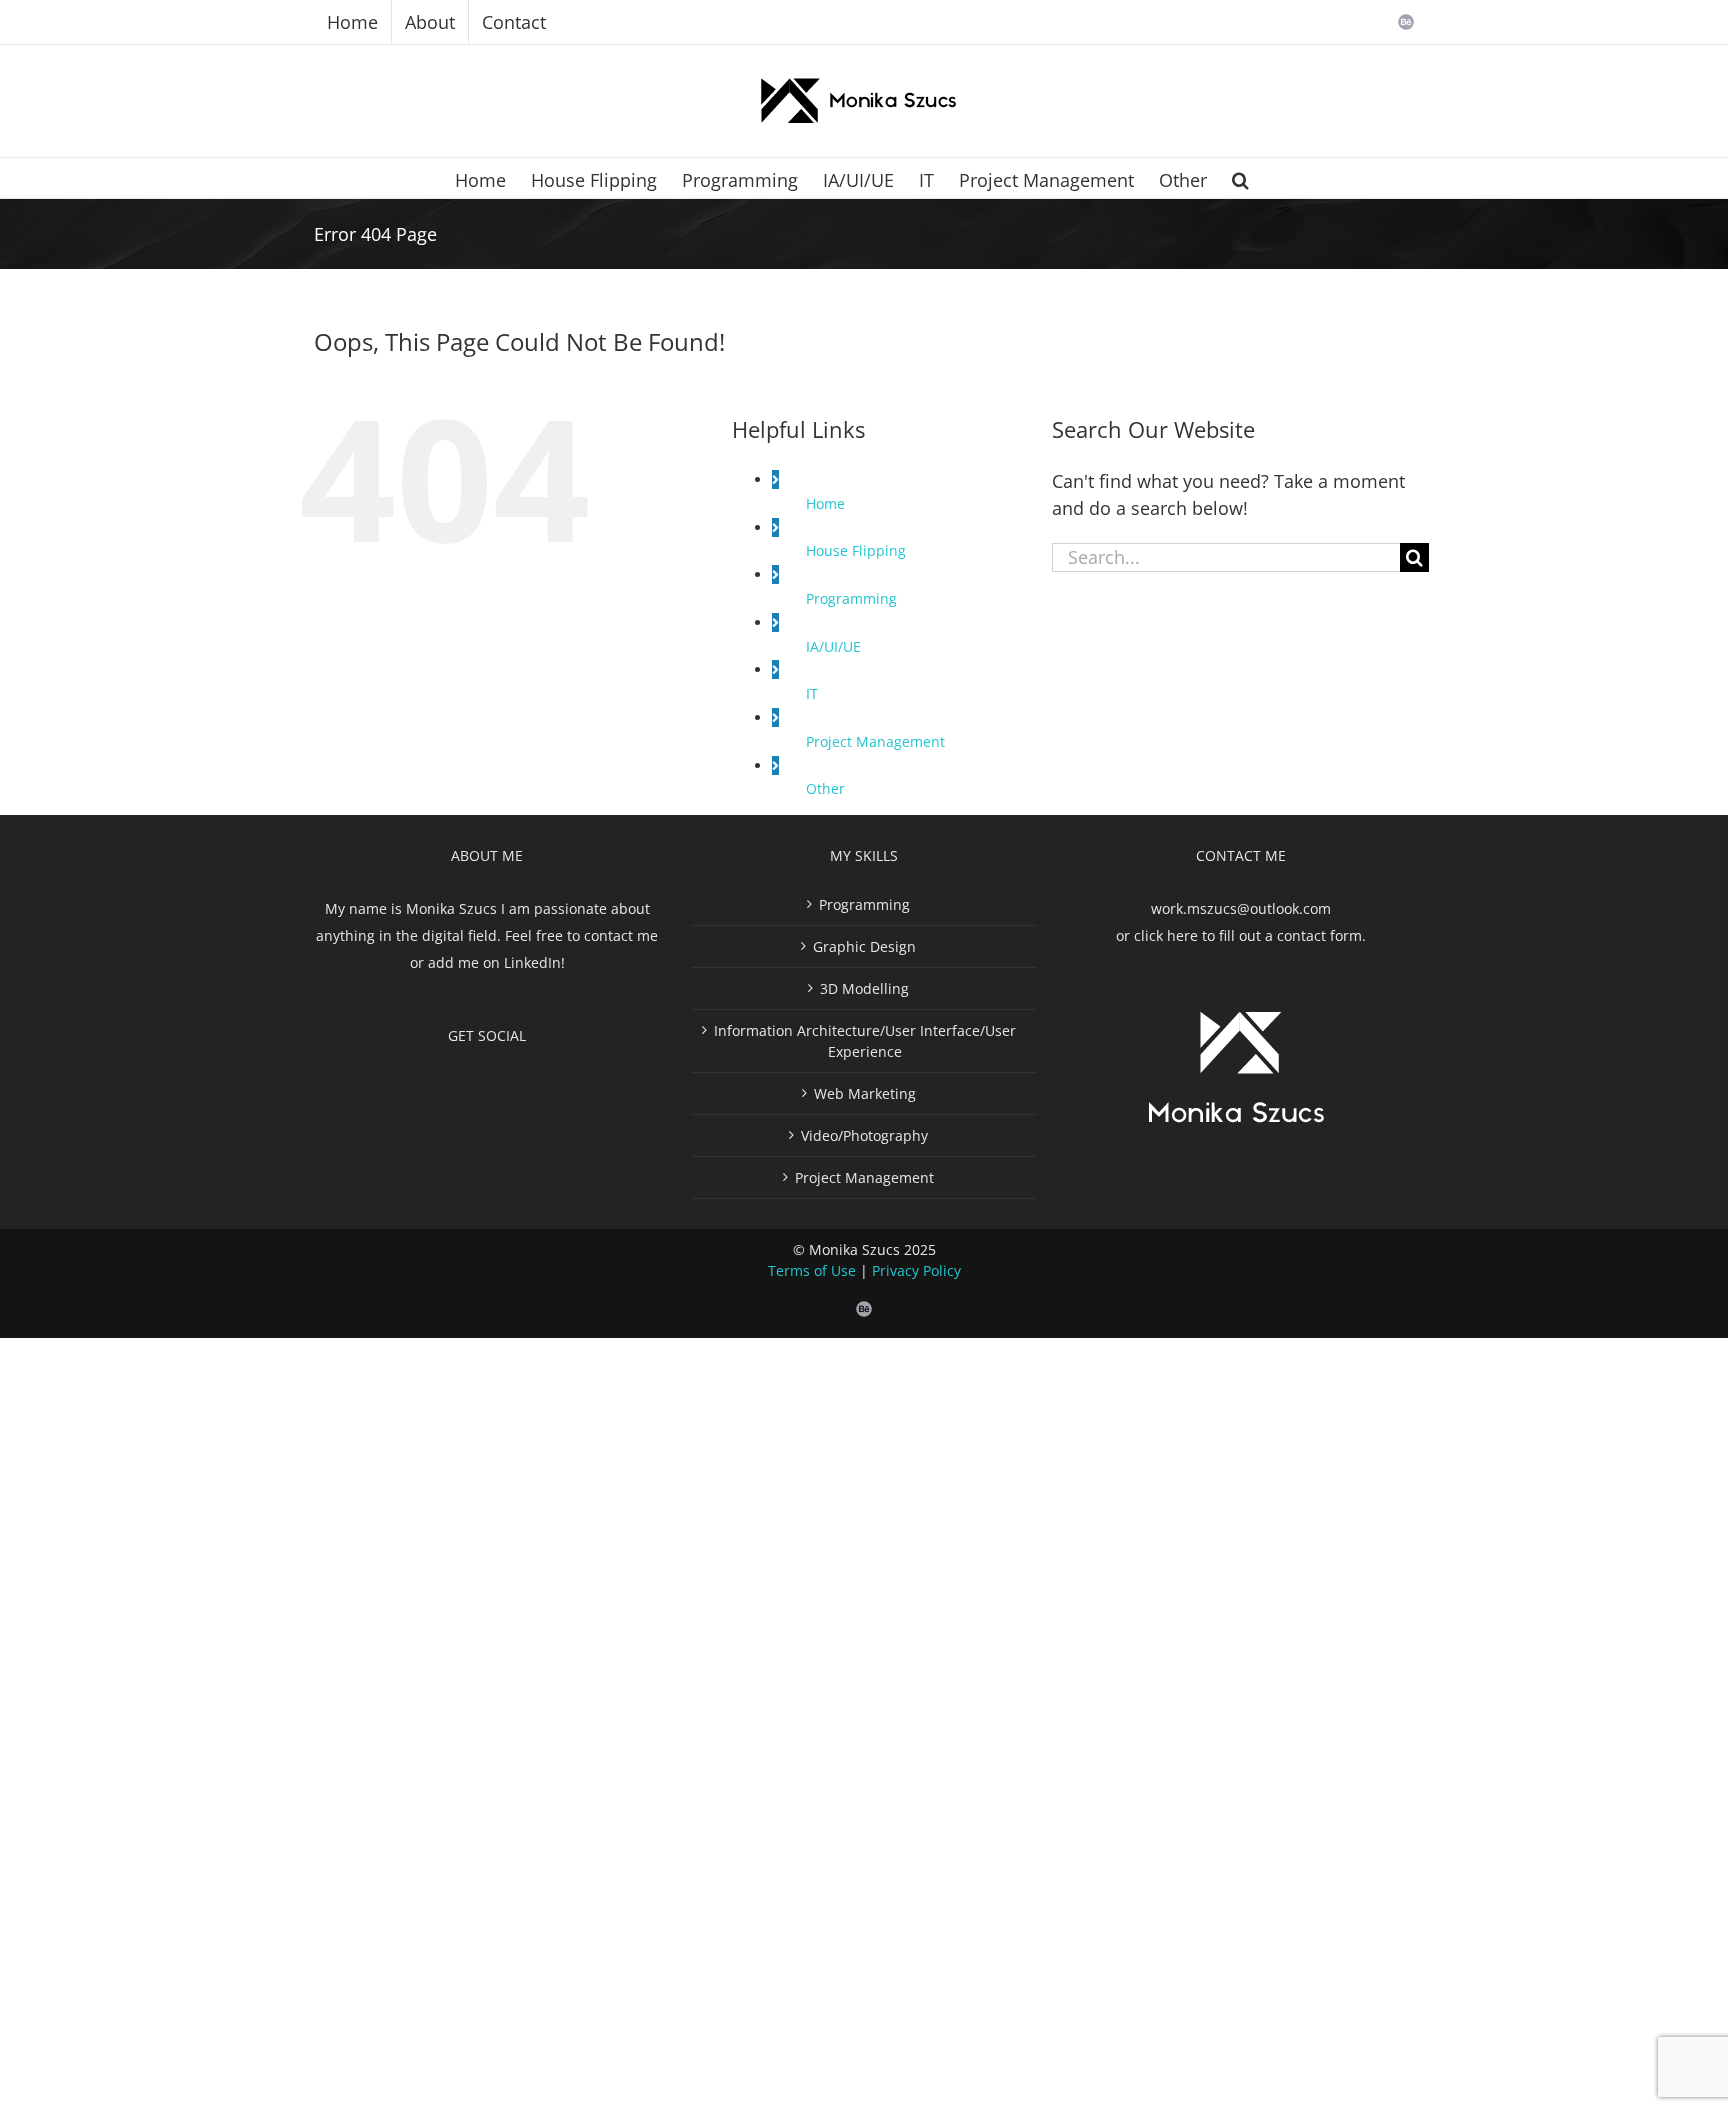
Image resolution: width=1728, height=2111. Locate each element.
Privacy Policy (916, 1270)
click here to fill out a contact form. (1250, 935)
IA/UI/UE (833, 646)
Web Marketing (865, 1093)
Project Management (875, 741)
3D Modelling (864, 988)
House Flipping (856, 550)
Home (825, 503)
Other (825, 788)
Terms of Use (812, 1270)
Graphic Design (864, 946)
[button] (1240, 178)
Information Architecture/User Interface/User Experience (865, 1041)
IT (812, 693)
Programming (851, 598)
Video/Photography (864, 1135)
